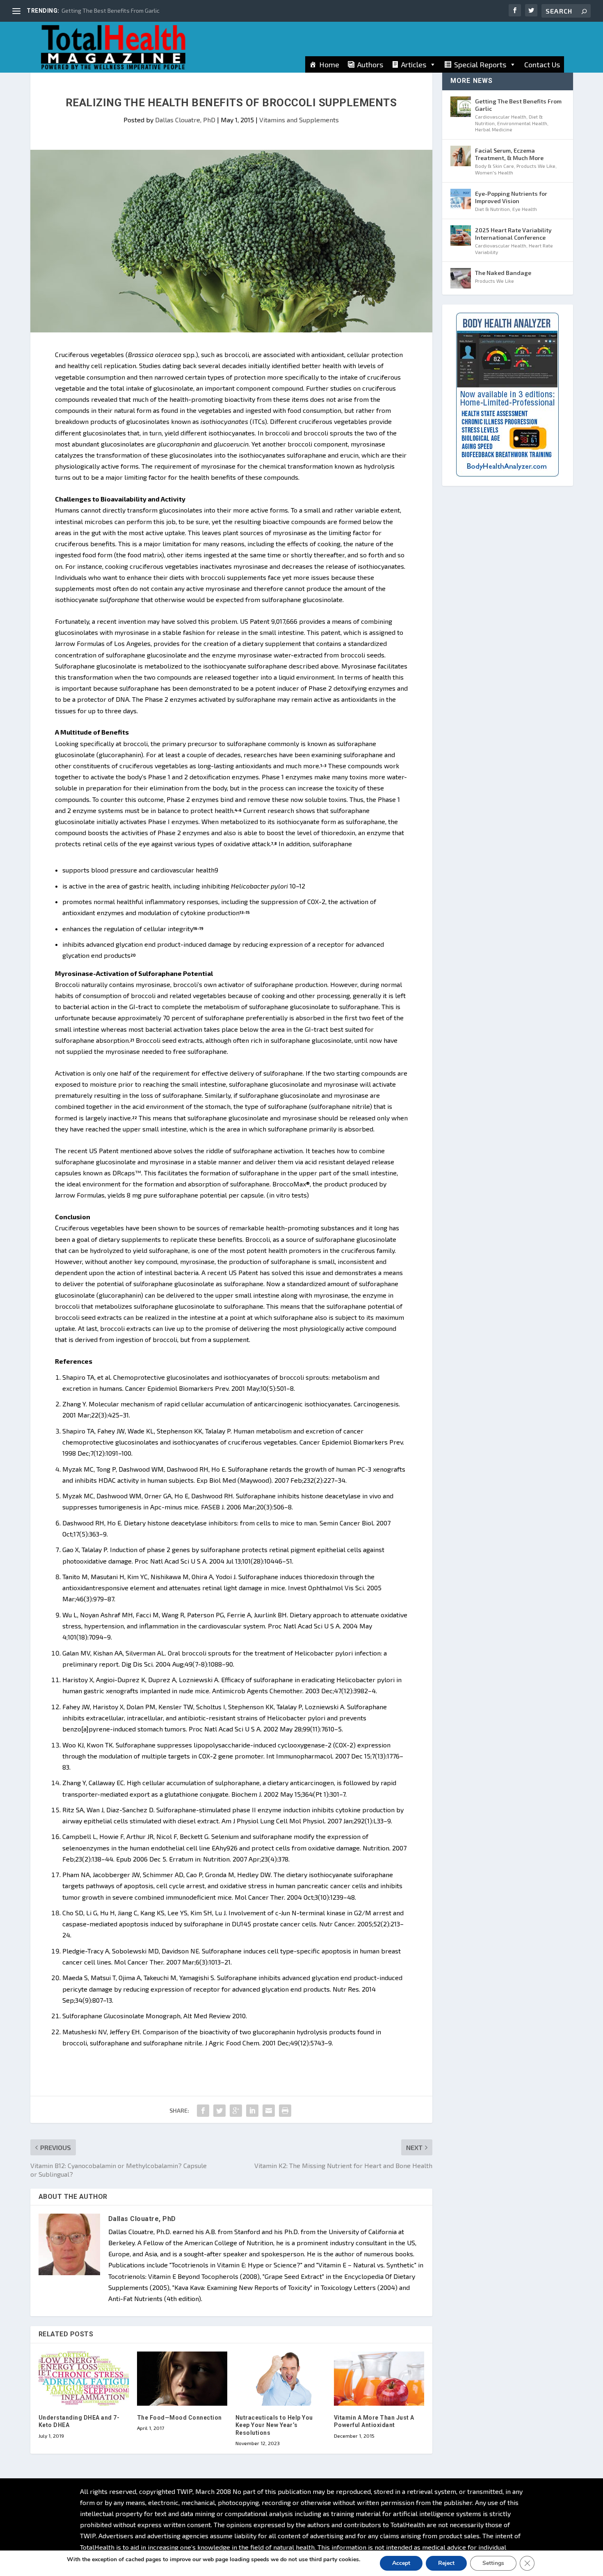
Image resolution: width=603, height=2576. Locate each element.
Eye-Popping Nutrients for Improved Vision (511, 197)
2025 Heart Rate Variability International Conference (513, 234)
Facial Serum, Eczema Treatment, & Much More (509, 154)
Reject (446, 2563)
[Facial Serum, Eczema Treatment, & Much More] (461, 156)
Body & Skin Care (495, 166)
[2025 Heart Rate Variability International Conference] (461, 236)
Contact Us (542, 64)
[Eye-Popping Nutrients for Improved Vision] (461, 199)
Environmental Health (522, 123)
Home (329, 64)
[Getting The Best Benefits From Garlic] (461, 107)
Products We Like (536, 166)
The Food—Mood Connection (179, 2418)
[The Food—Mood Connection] (182, 2379)
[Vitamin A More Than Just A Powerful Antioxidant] (379, 2379)
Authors (370, 64)
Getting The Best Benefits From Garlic (111, 10)
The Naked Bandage (503, 273)
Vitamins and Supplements (299, 120)
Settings (493, 2563)
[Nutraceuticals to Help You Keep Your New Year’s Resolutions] (281, 2379)
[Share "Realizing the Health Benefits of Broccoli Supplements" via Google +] (236, 2111)
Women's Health (494, 172)
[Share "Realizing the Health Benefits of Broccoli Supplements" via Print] (285, 2111)
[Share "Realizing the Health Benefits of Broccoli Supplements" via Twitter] (219, 2111)
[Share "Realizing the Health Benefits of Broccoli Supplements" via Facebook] (203, 2111)
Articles (414, 64)
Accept (401, 2563)
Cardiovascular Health (501, 117)
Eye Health (525, 209)
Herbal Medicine (494, 129)
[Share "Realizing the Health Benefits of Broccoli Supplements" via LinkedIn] (252, 2111)
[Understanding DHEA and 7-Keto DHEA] (84, 2379)
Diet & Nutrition (492, 209)
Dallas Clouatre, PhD (185, 120)
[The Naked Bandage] (461, 278)
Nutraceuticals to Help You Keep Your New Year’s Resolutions (274, 2425)
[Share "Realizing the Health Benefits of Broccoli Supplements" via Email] (269, 2111)
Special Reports (480, 64)
